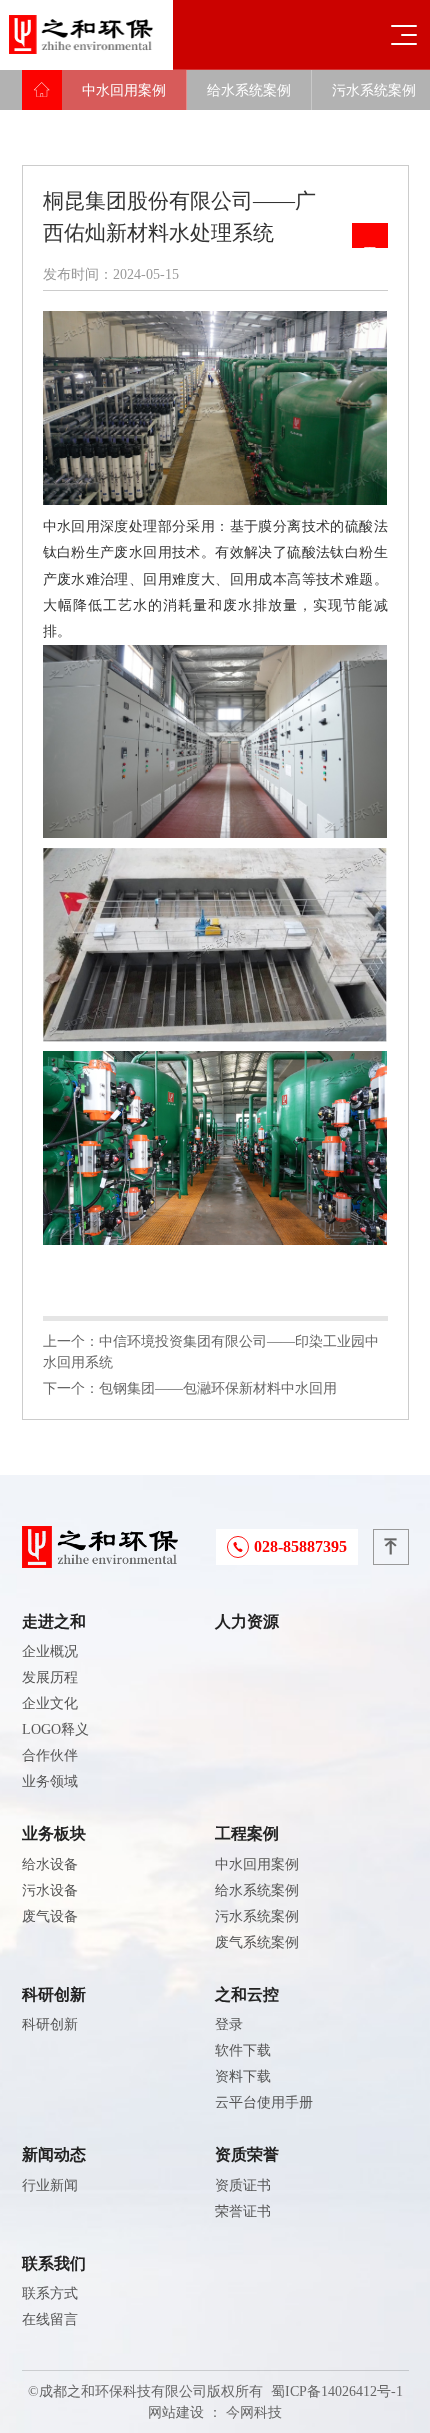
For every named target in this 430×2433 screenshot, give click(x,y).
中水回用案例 (124, 90)
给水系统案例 (249, 90)
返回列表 (370, 235)
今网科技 (254, 2412)
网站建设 (176, 2412)
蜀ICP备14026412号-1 (337, 2391)
